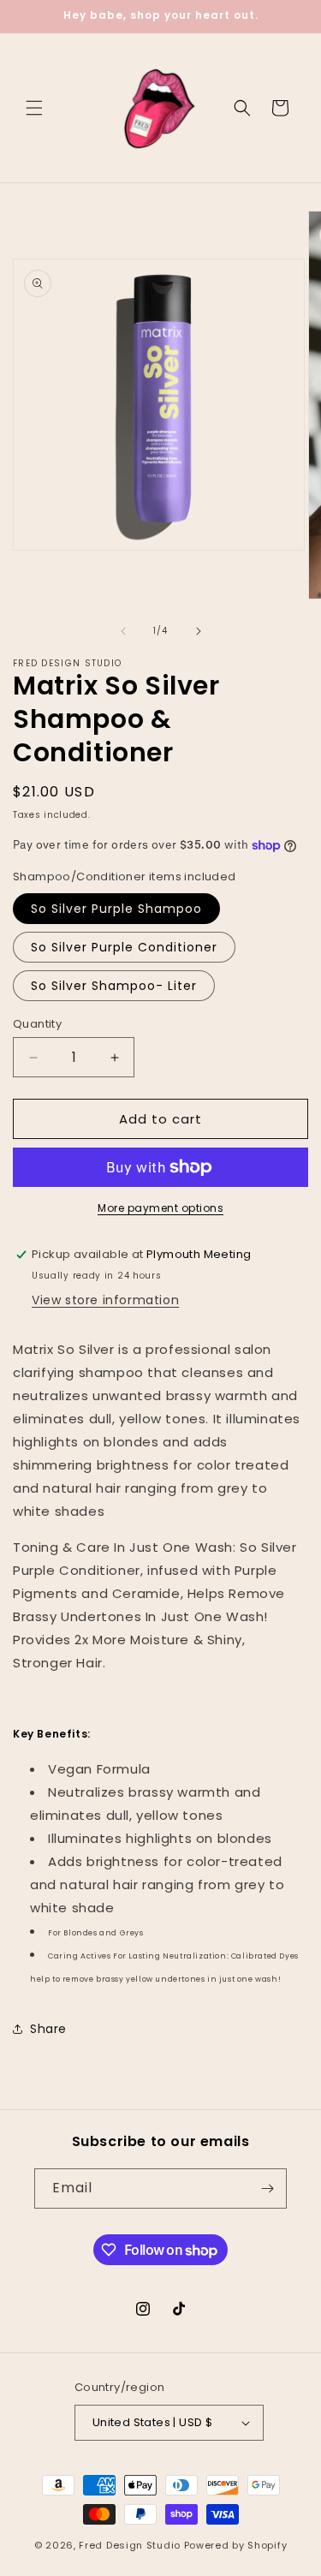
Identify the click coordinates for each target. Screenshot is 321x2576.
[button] (34, 108)
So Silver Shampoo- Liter (114, 986)
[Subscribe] (267, 2188)
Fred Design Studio (130, 2545)
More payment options (160, 1208)
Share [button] (48, 2029)
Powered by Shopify (236, 2545)
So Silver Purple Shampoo (116, 909)
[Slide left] (123, 631)
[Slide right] (199, 631)
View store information (105, 1300)
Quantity (37, 1024)
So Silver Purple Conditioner (124, 947)
